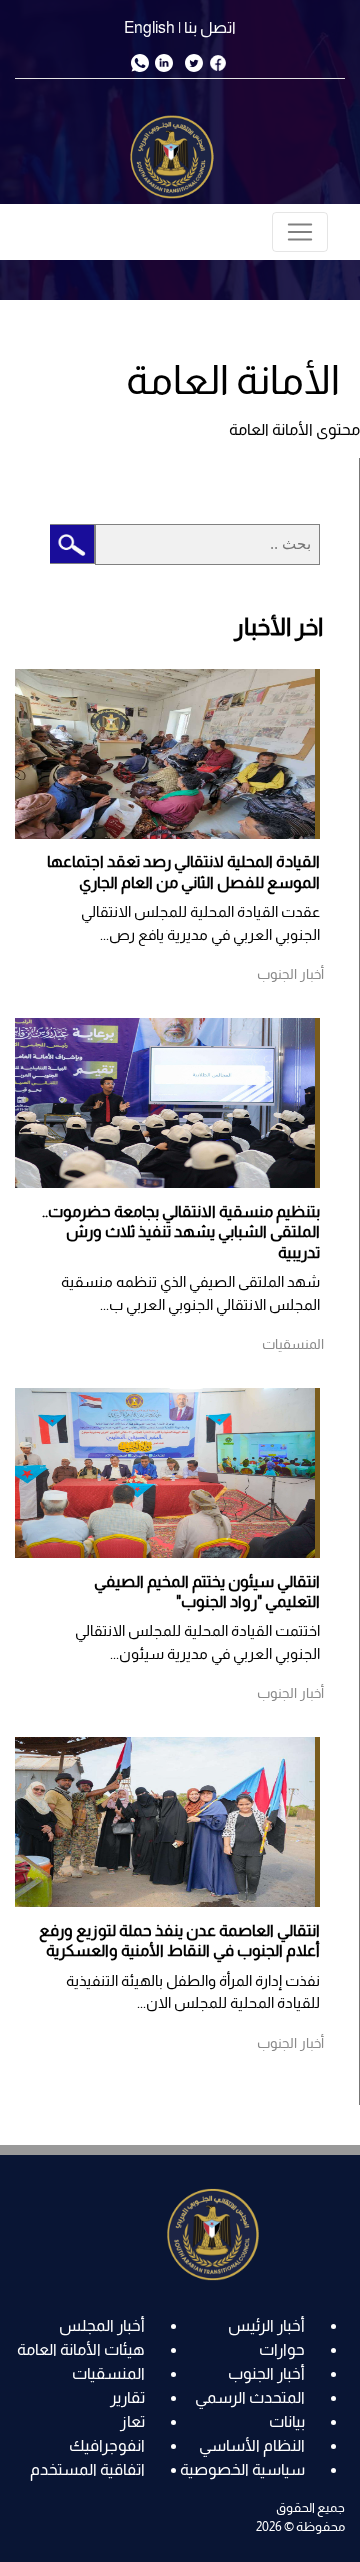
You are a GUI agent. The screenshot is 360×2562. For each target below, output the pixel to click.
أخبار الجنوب (266, 2373)
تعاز (132, 2421)
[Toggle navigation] (300, 232)
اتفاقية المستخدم (87, 2469)
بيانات (287, 2421)
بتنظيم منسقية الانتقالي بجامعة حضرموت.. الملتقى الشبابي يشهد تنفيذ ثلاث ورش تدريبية (181, 1232)
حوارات (282, 2349)
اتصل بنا (210, 27)
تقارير (127, 2397)
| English (152, 27)
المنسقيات (108, 2373)
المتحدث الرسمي (250, 2397)
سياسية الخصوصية (242, 2469)
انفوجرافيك (107, 2445)
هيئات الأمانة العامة (81, 2349)
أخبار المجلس (102, 2325)
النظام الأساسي (252, 2445)
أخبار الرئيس (266, 2325)
